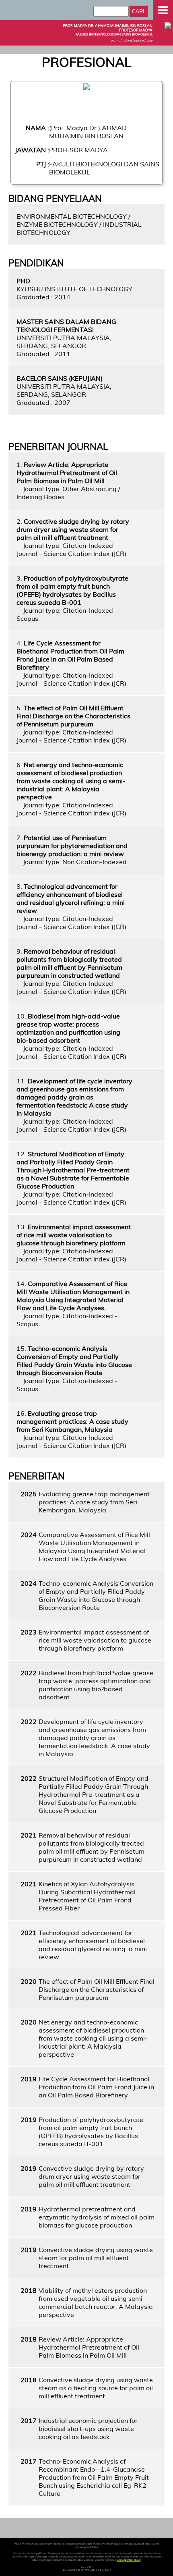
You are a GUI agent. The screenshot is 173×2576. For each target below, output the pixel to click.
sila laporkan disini (129, 2560)
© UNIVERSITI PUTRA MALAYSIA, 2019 (87, 2570)
